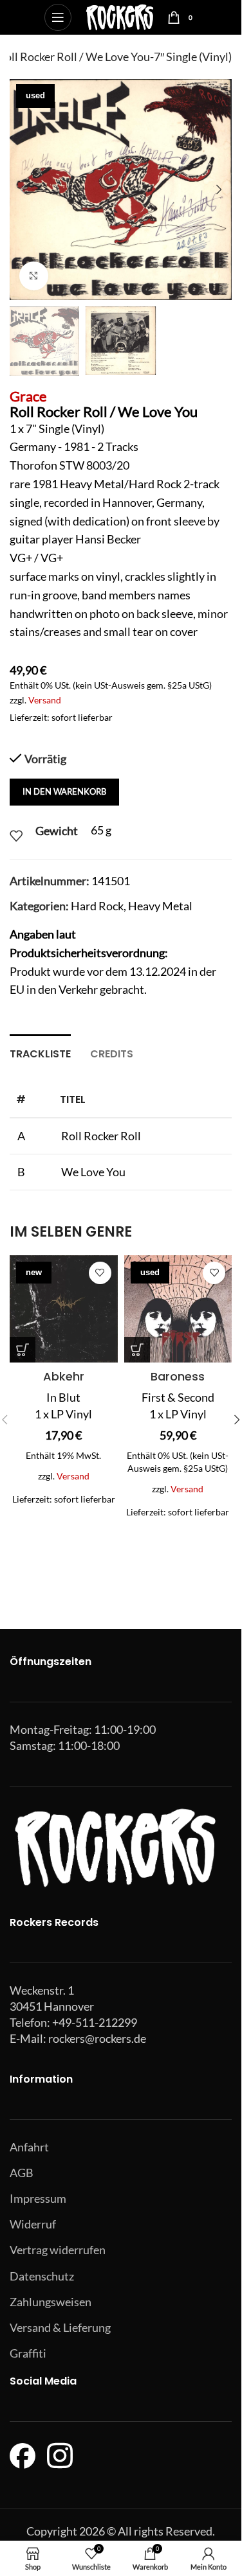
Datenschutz (42, 2276)
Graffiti (28, 2353)
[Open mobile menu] (58, 17)
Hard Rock (97, 906)
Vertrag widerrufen (58, 2250)
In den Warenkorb (64, 791)
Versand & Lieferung (60, 2327)
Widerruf (33, 2224)
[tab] (40, 1052)
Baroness (178, 1376)
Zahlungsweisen (51, 2302)
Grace (28, 396)
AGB (22, 2173)
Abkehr (64, 1376)
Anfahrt (29, 2147)
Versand (45, 700)
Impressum (38, 2198)
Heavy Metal (160, 906)
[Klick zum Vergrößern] (34, 276)
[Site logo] (119, 16)
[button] (23, 190)
